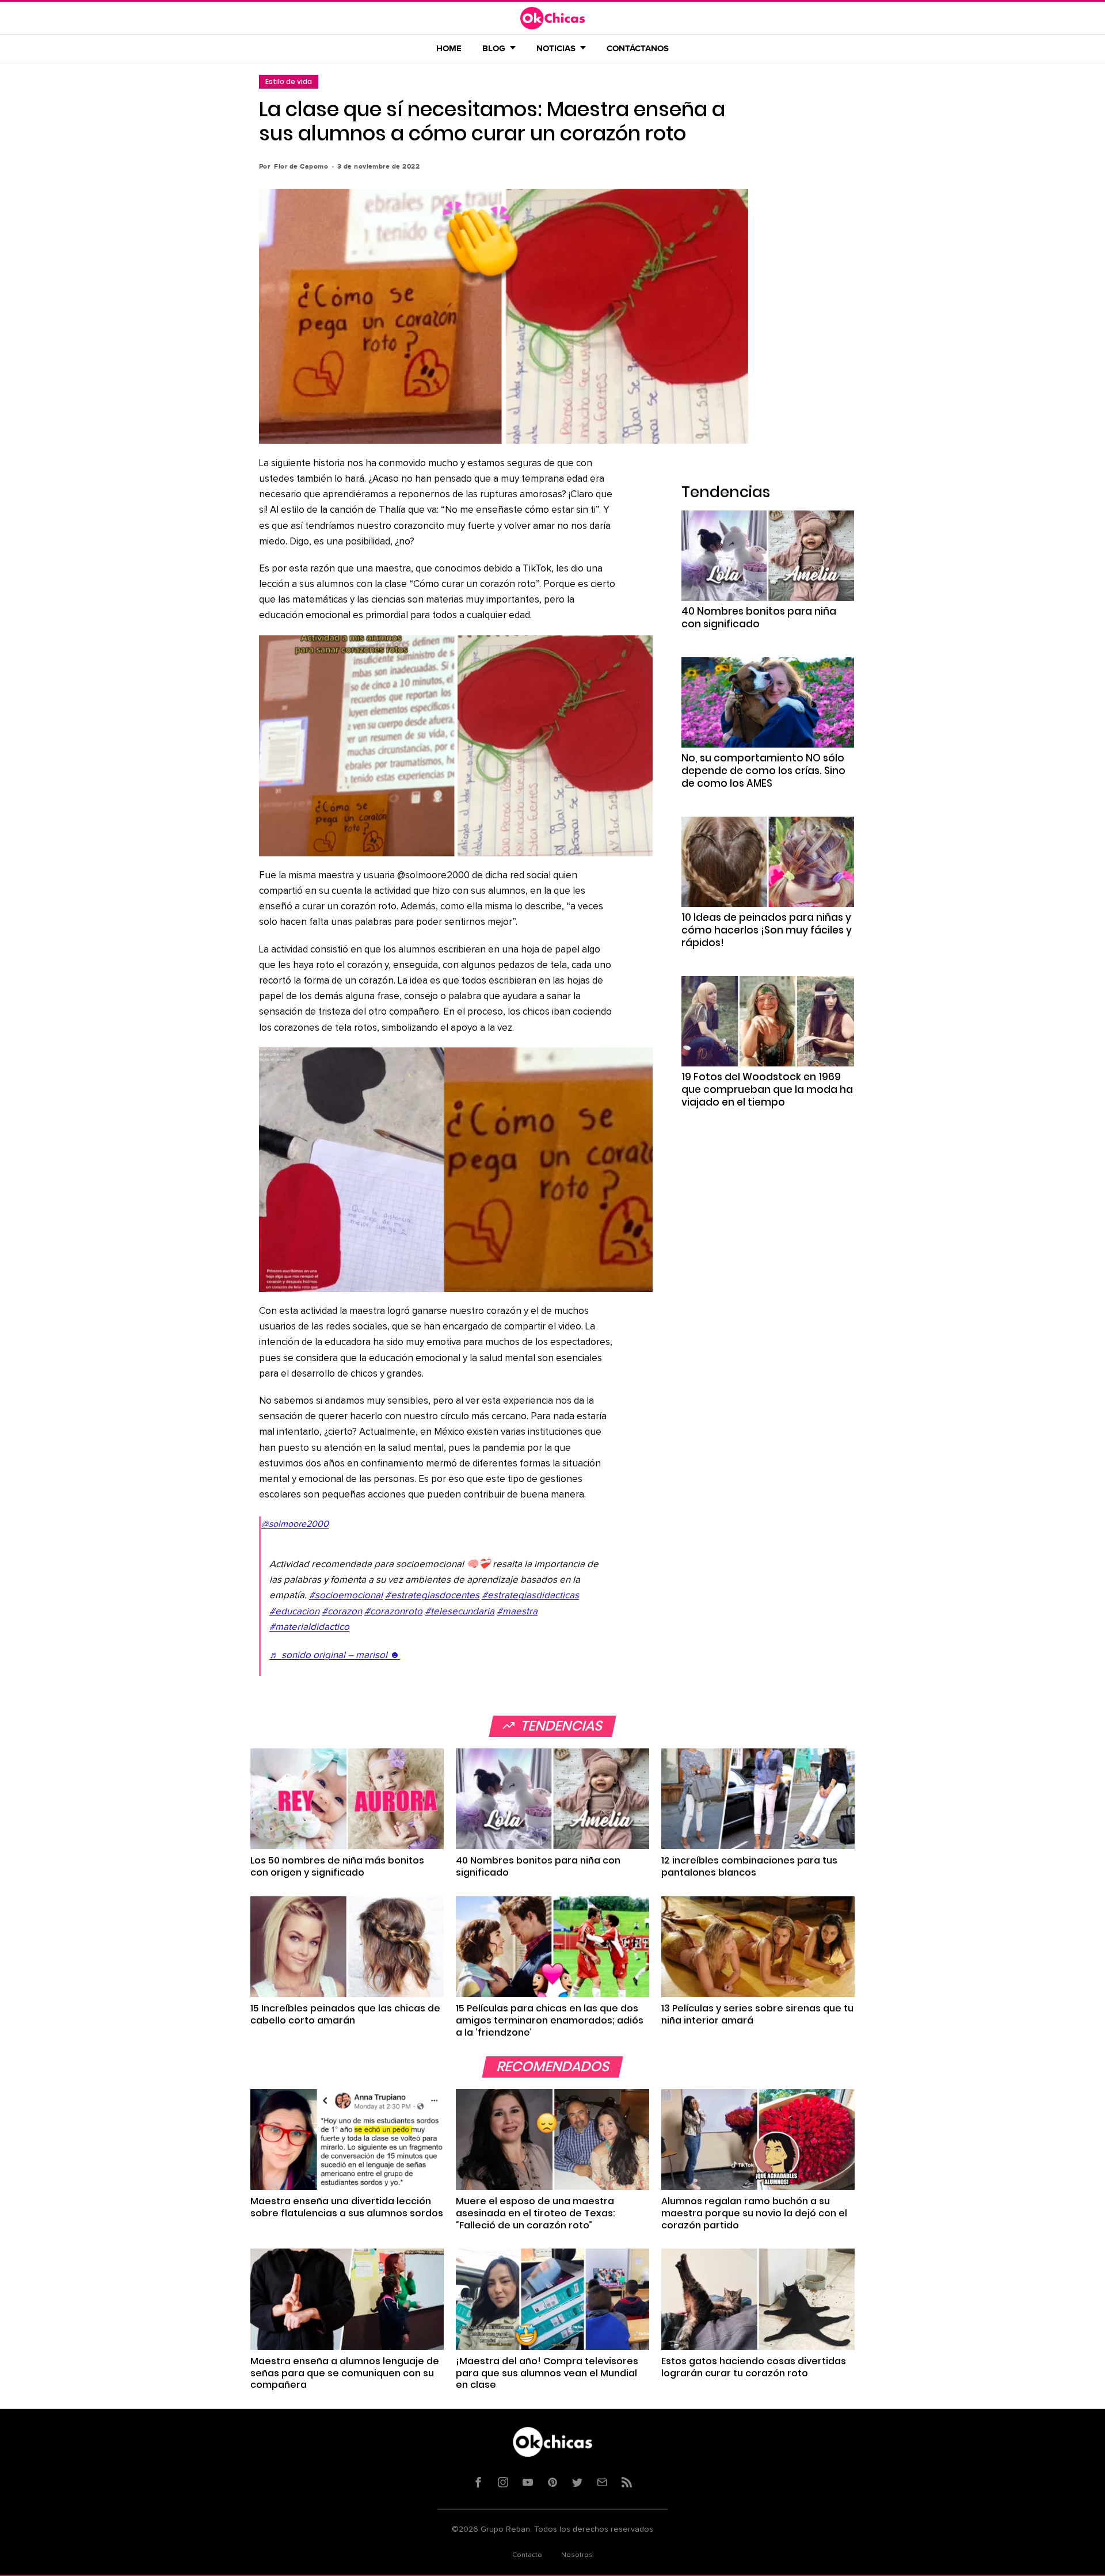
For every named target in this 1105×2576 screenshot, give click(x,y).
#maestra (517, 1612)
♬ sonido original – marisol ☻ (335, 1655)
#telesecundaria (460, 1612)
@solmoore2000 (295, 1524)
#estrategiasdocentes (432, 1596)
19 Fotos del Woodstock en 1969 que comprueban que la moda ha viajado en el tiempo (767, 1089)
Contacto (527, 2555)
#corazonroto (393, 1612)
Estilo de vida (289, 81)
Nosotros (577, 2555)
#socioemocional (346, 1596)
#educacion (294, 1612)
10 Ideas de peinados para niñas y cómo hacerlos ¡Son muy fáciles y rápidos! (767, 930)
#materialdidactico (309, 1627)
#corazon (342, 1612)
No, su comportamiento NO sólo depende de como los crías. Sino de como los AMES (763, 771)
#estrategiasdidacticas (530, 1596)
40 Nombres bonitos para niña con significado (759, 618)
